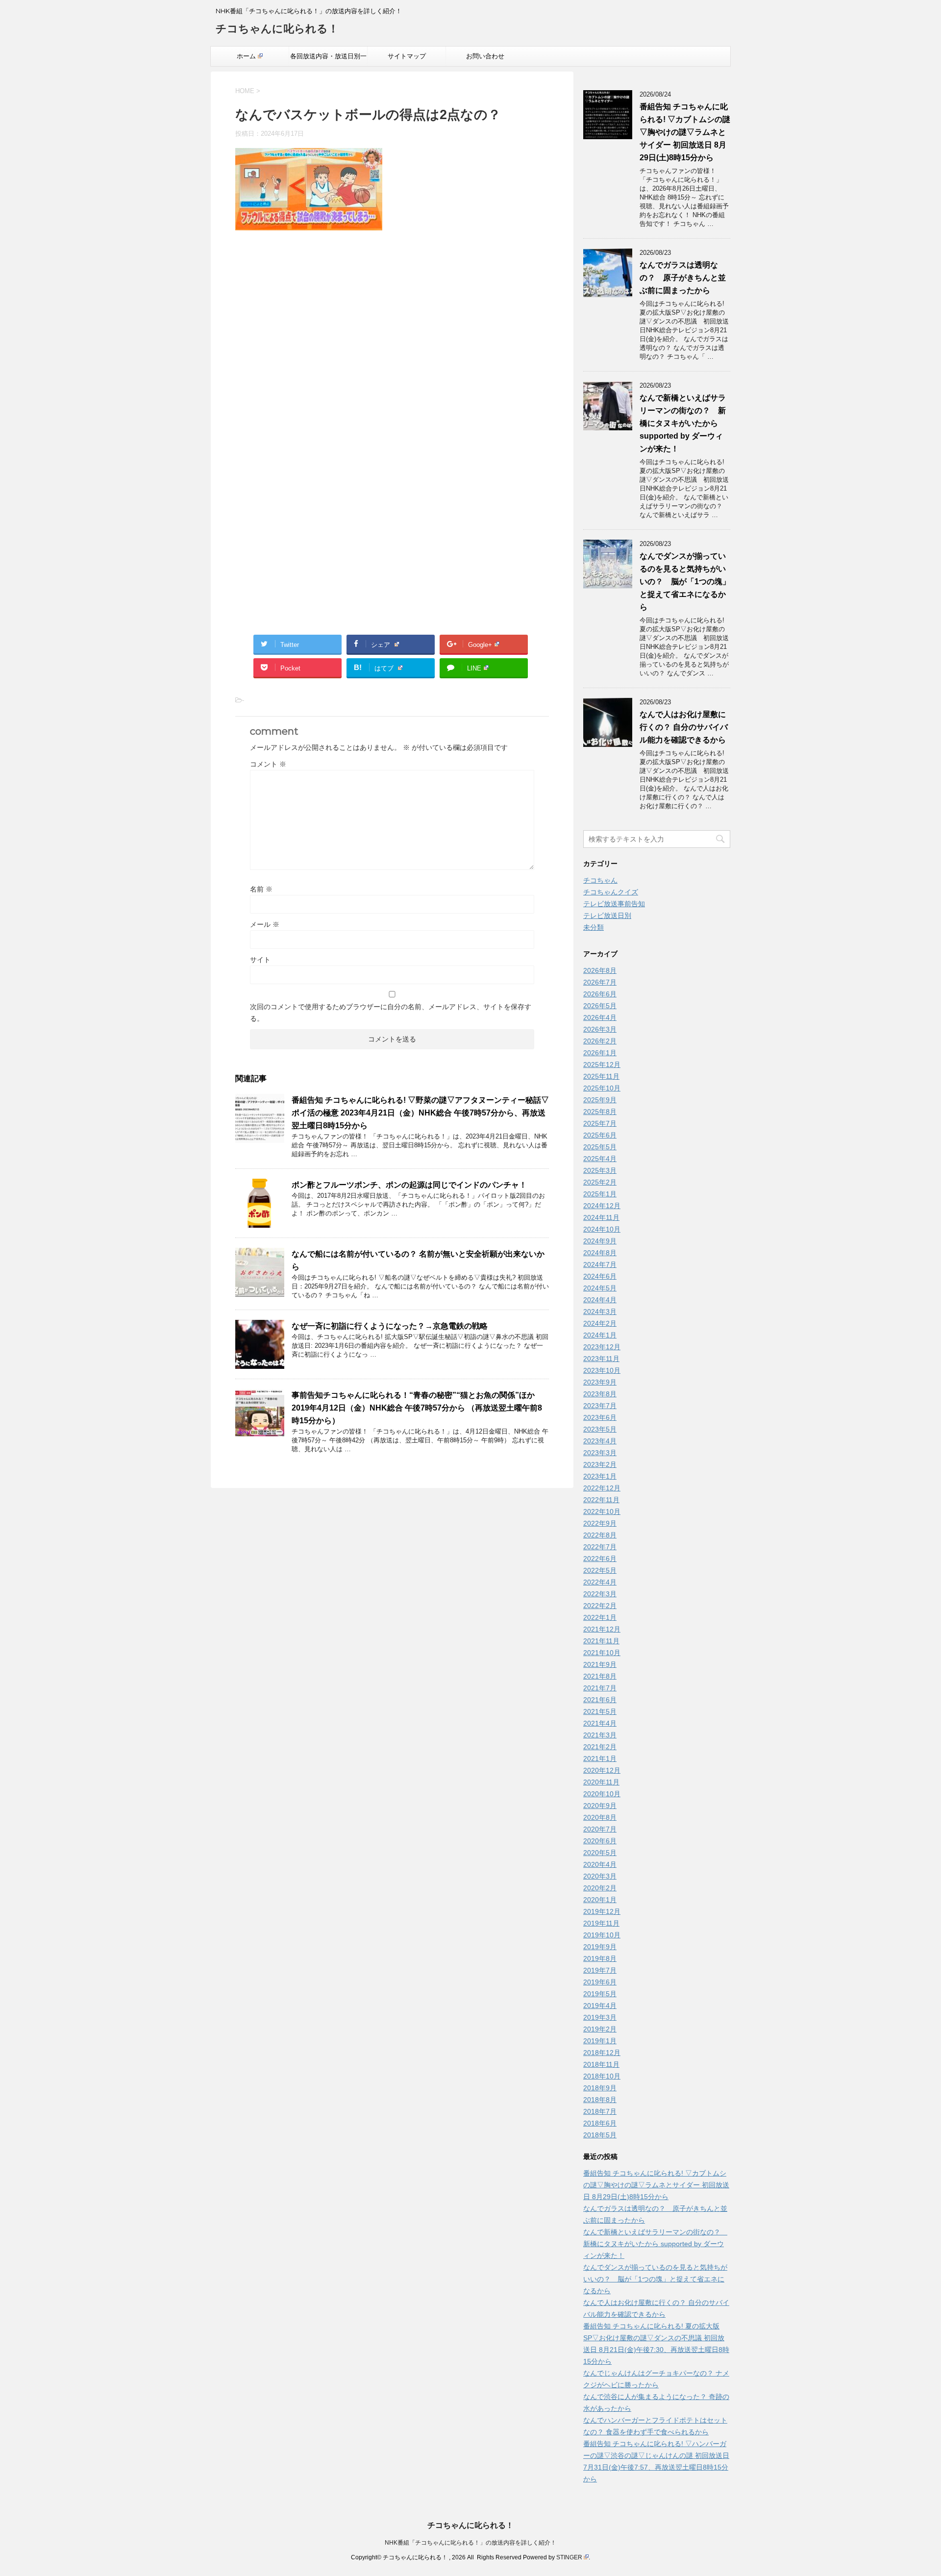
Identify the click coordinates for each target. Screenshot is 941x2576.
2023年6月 (600, 1417)
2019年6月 (600, 1982)
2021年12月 (602, 1629)
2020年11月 (601, 1782)
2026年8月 (600, 970)
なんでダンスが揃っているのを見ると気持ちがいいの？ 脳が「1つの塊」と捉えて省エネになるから (685, 582)
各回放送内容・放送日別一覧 (328, 59)
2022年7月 (600, 1547)
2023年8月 (600, 1394)
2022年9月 (600, 1523)
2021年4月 (600, 1723)
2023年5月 (600, 1429)
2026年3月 (600, 1029)
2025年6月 (600, 1135)
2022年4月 (600, 1582)
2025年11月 (601, 1076)
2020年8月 (600, 1817)
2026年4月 (600, 1017)
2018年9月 (600, 2088)
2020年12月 (602, 1770)
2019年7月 (600, 1970)
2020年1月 (600, 1900)
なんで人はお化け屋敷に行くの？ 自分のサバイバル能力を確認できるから (684, 727)
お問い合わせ (485, 56)
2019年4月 (600, 2006)
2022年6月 (600, 1559)
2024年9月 (600, 1241)
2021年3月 (600, 1735)
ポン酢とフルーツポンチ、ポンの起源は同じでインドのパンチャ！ (409, 1185)
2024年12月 (602, 1206)
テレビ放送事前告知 (614, 904)
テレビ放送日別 (607, 916)
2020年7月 (600, 1829)
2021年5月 (600, 1711)
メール (265, 924)
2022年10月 (602, 1511)
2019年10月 (602, 1935)
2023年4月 (600, 1441)
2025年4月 (600, 1159)
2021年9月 (600, 1664)
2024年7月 (600, 1264)
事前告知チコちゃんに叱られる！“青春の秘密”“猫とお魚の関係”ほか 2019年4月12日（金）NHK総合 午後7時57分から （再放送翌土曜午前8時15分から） (417, 1408)
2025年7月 (600, 1123)
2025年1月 (600, 1194)
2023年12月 (602, 1347)
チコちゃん (600, 880)
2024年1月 (600, 1335)
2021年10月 (602, 1653)
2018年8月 (600, 2100)
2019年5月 (600, 1994)
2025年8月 (600, 1112)
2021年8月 (600, 1676)
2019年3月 (600, 2017)
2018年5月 (600, 2135)
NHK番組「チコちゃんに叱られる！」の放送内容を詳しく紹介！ (470, 2543)
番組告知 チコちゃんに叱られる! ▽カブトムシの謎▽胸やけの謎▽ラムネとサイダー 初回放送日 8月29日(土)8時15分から (685, 132)
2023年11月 (601, 1359)
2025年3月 (600, 1170)
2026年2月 (600, 1041)
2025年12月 (602, 1065)
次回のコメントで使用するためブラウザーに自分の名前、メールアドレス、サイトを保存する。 (391, 1013)
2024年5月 (600, 1288)
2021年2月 (600, 1747)
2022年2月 (600, 1606)
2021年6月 (600, 1700)
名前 (261, 889)
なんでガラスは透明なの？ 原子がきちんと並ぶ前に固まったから (683, 278)
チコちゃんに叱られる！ (277, 29)
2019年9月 (600, 1947)
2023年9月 (600, 1382)
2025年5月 (600, 1147)
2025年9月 (600, 1100)
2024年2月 (600, 1323)
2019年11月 (601, 1923)
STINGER (569, 2557)
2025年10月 (602, 1088)
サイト (260, 960)
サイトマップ (407, 56)
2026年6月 (600, 994)
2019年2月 (600, 2029)
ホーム (246, 56)
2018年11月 (601, 2064)
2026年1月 (600, 1053)
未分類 (594, 927)
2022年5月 (600, 1570)
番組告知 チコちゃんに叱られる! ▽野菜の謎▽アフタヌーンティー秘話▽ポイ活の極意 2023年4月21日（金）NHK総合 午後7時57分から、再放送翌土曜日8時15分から (420, 1113)
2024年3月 (600, 1312)
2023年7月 (600, 1406)
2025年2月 (600, 1182)
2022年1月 (600, 1617)
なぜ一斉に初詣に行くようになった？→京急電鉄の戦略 (390, 1326)
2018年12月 (602, 2053)
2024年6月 (600, 1276)
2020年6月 (600, 1841)
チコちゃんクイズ (611, 892)
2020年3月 (600, 1876)
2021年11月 (601, 1641)
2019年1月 (600, 2041)
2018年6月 (600, 2123)
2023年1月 (600, 1476)
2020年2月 (600, 1888)
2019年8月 (600, 1958)
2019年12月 (602, 1911)
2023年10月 (602, 1370)
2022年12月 (602, 1488)
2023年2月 (600, 1464)
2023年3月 (600, 1453)
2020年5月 (600, 1853)
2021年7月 (600, 1688)
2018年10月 (602, 2076)
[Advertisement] (392, 343)
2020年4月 (600, 1864)
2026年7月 (600, 982)
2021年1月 (600, 1759)
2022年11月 (601, 1500)
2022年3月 (600, 1594)
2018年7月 (600, 2111)
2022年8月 (600, 1535)
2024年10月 (602, 1229)
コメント (268, 764)
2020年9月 (600, 1806)
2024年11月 (601, 1217)
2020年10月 (602, 1794)
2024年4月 (600, 1300)
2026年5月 (600, 1006)
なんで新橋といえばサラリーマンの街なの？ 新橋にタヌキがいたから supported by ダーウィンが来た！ (683, 423)
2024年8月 (600, 1253)
